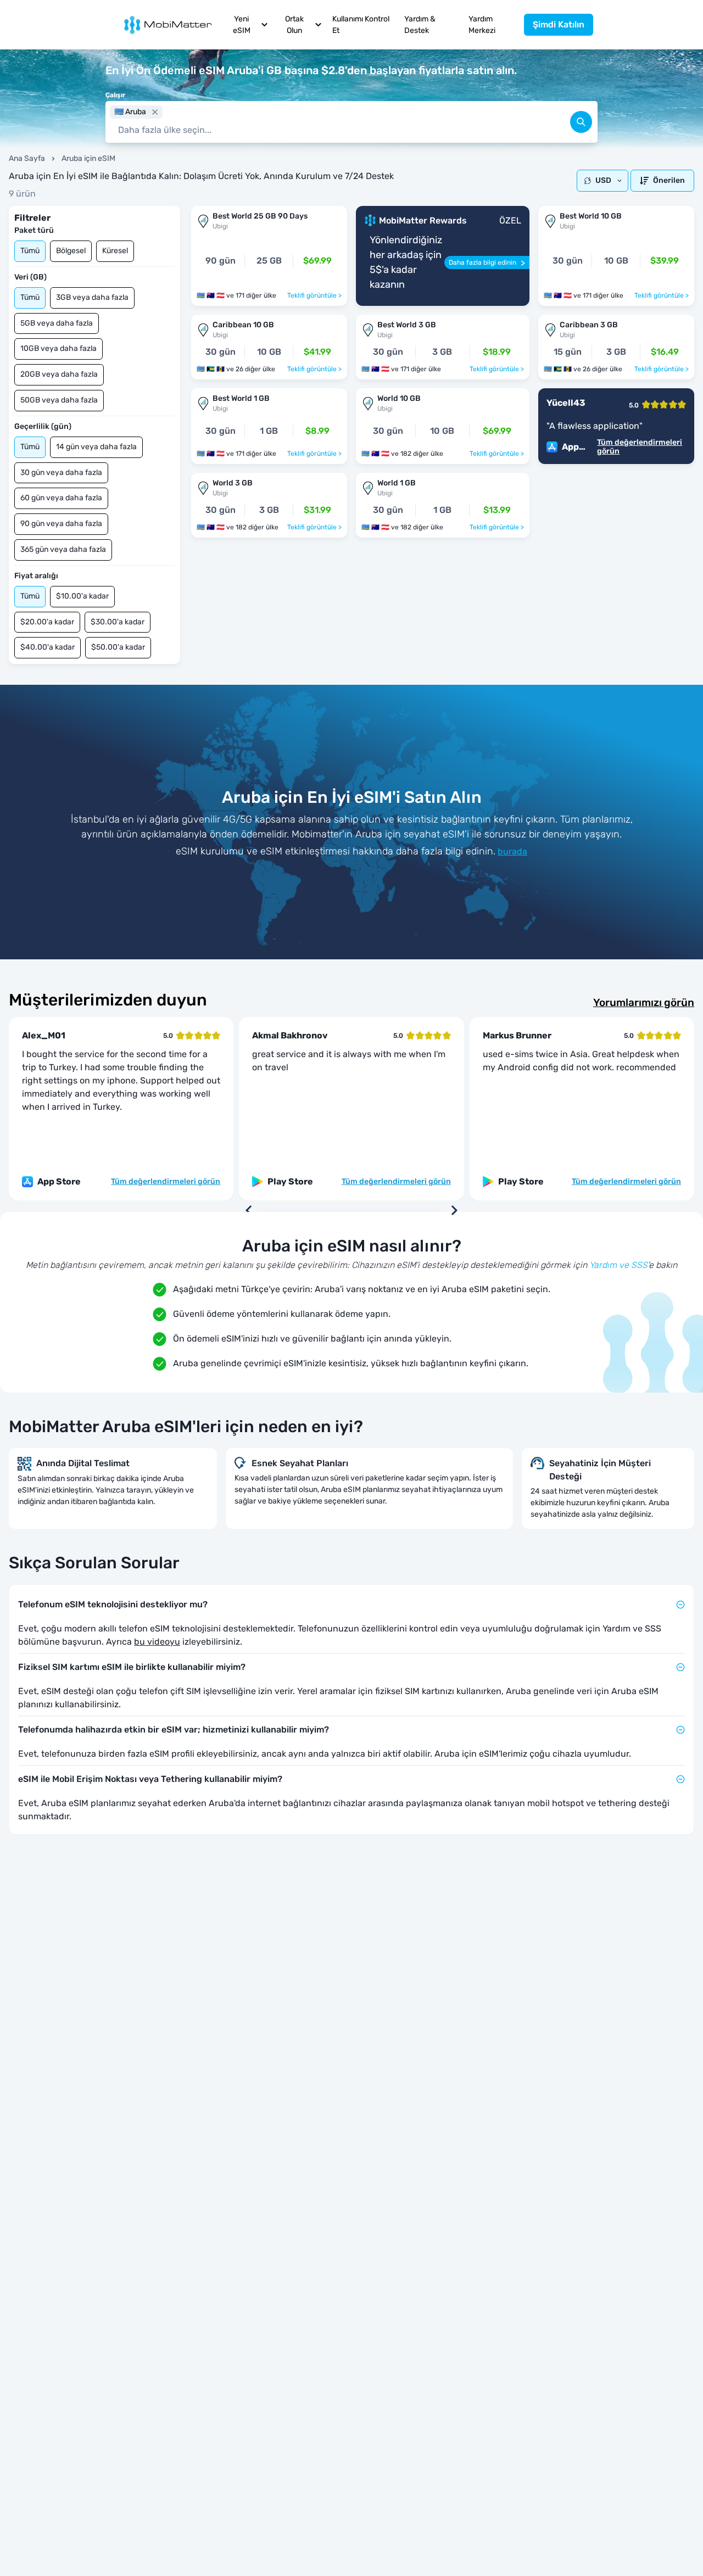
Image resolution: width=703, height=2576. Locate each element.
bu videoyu (157, 1642)
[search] (581, 122)
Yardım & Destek (420, 25)
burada (512, 851)
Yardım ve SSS (618, 1265)
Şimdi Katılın (559, 24)
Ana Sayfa (27, 158)
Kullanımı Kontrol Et (361, 25)
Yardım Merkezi (482, 25)
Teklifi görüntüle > (314, 295)
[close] (155, 112)
